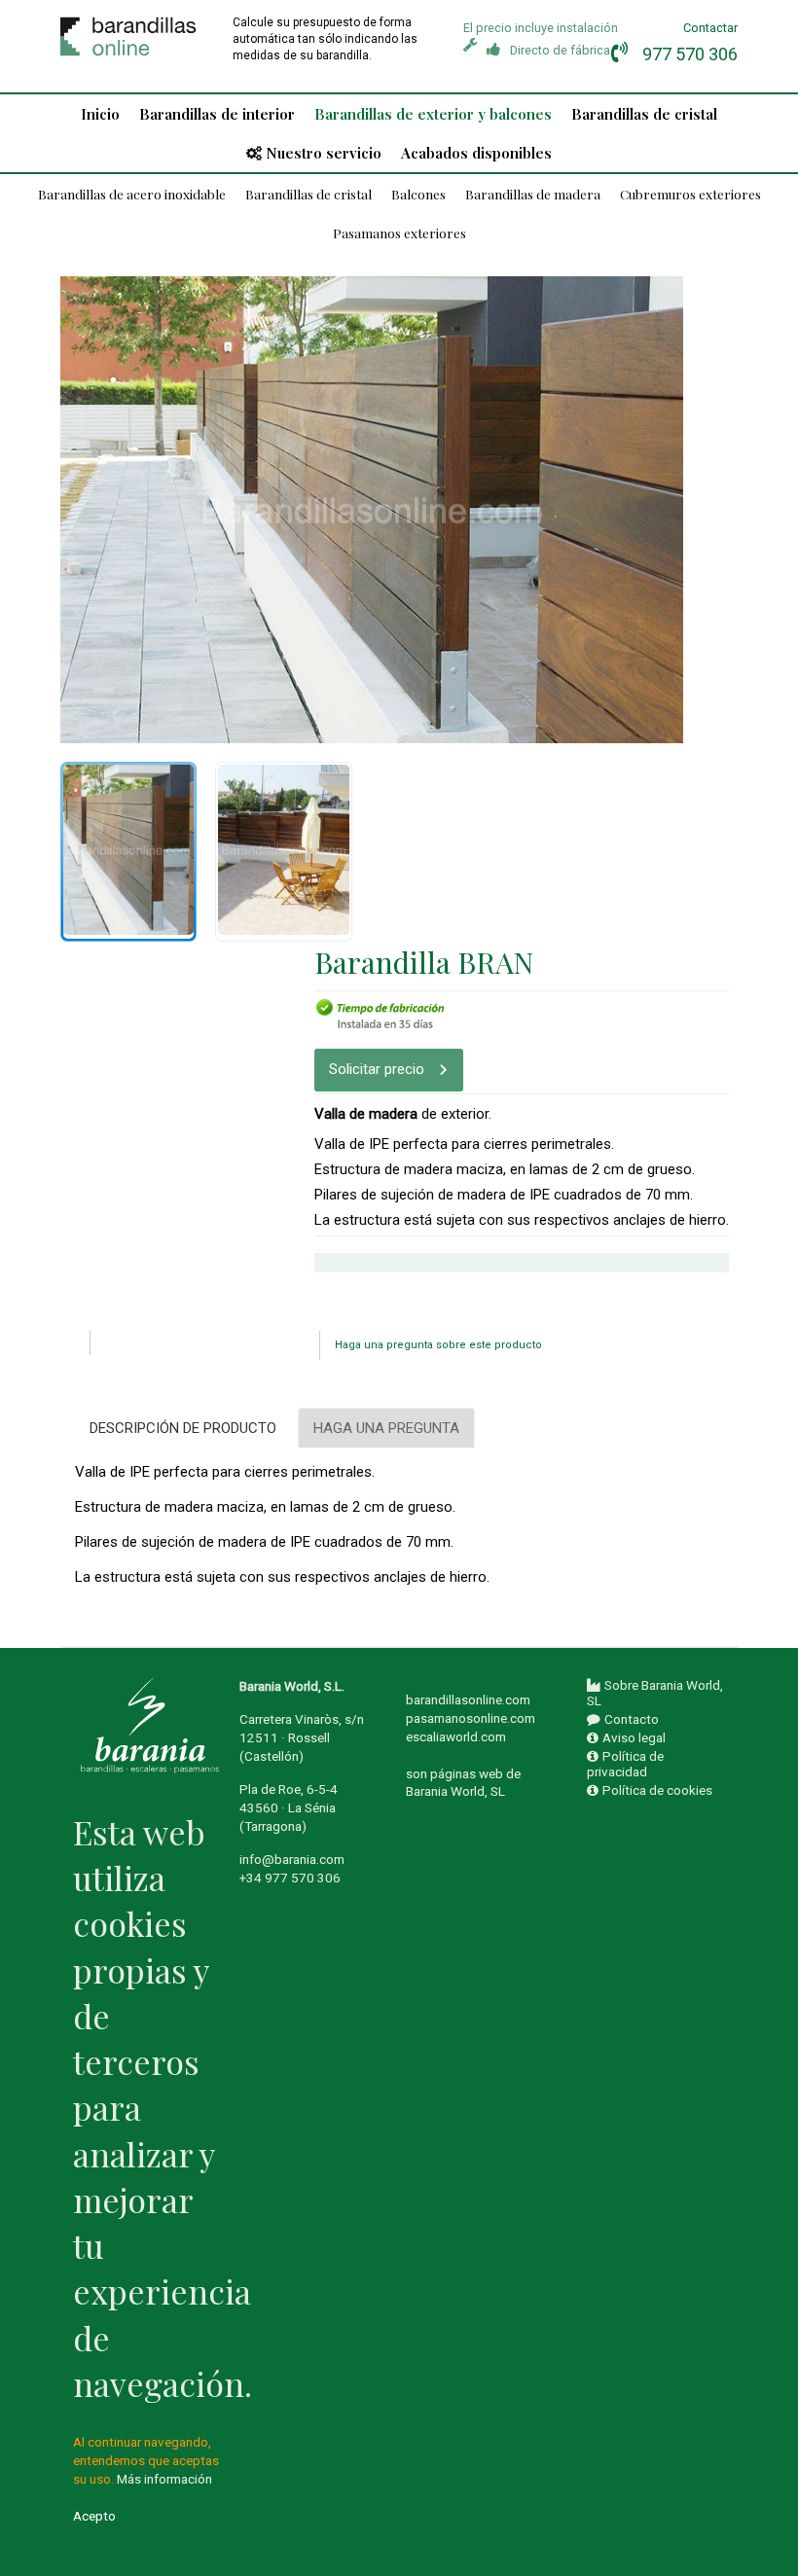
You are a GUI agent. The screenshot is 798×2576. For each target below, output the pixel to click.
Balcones (418, 194)
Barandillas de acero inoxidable (132, 194)
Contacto (632, 1719)
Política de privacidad (625, 1764)
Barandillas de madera (533, 194)
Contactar (710, 28)
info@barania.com (292, 1859)
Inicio (100, 114)
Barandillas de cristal (644, 114)
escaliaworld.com (456, 1736)
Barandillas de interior (217, 114)
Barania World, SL (455, 1791)
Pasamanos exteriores (399, 233)
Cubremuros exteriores (690, 194)
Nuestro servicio (324, 153)
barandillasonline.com (468, 1699)
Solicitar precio (377, 1069)
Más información (164, 2479)
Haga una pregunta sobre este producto (438, 1345)
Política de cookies (657, 1790)
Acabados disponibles (476, 153)
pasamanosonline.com (471, 1718)
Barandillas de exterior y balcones (433, 114)
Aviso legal (634, 1737)
